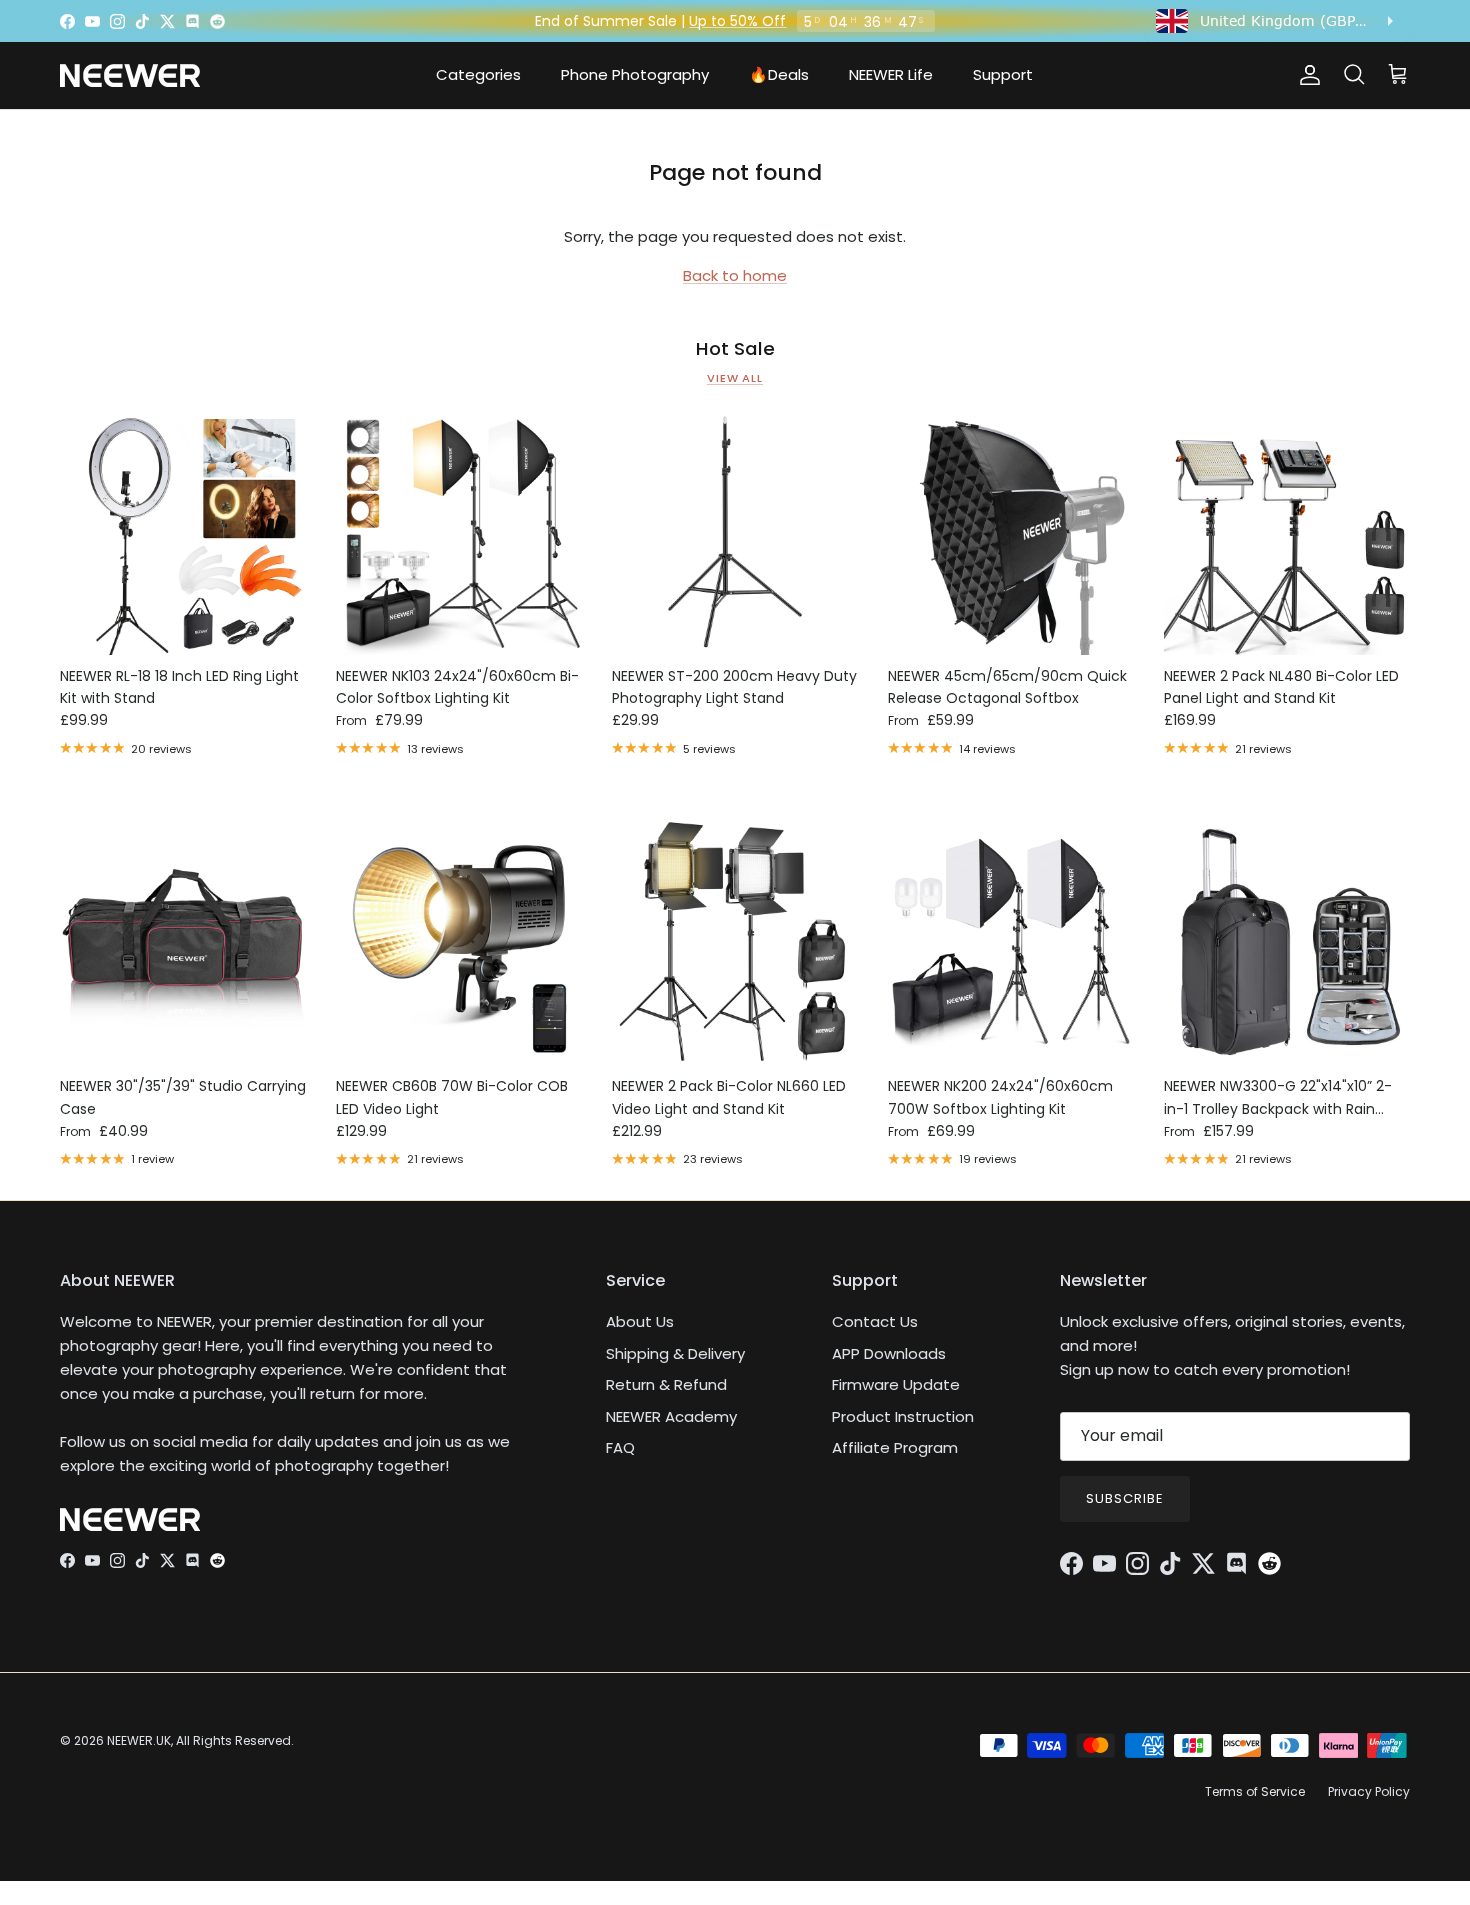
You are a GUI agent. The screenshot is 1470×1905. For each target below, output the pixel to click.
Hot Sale (735, 349)
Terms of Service (1255, 1791)
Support (1003, 74)
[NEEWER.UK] (130, 75)
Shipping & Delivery (675, 1353)
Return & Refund (666, 1384)
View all (735, 378)
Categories (478, 74)
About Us (640, 1321)
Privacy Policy (1369, 1791)
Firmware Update (896, 1384)
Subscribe (1125, 1498)
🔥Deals (779, 74)
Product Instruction (903, 1416)
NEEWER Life (891, 74)
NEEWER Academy (671, 1416)
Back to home (735, 275)
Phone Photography (635, 74)
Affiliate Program (895, 1447)
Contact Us (875, 1321)
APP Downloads (889, 1353)
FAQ (620, 1447)
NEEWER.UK (139, 1740)
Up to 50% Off (737, 21)
